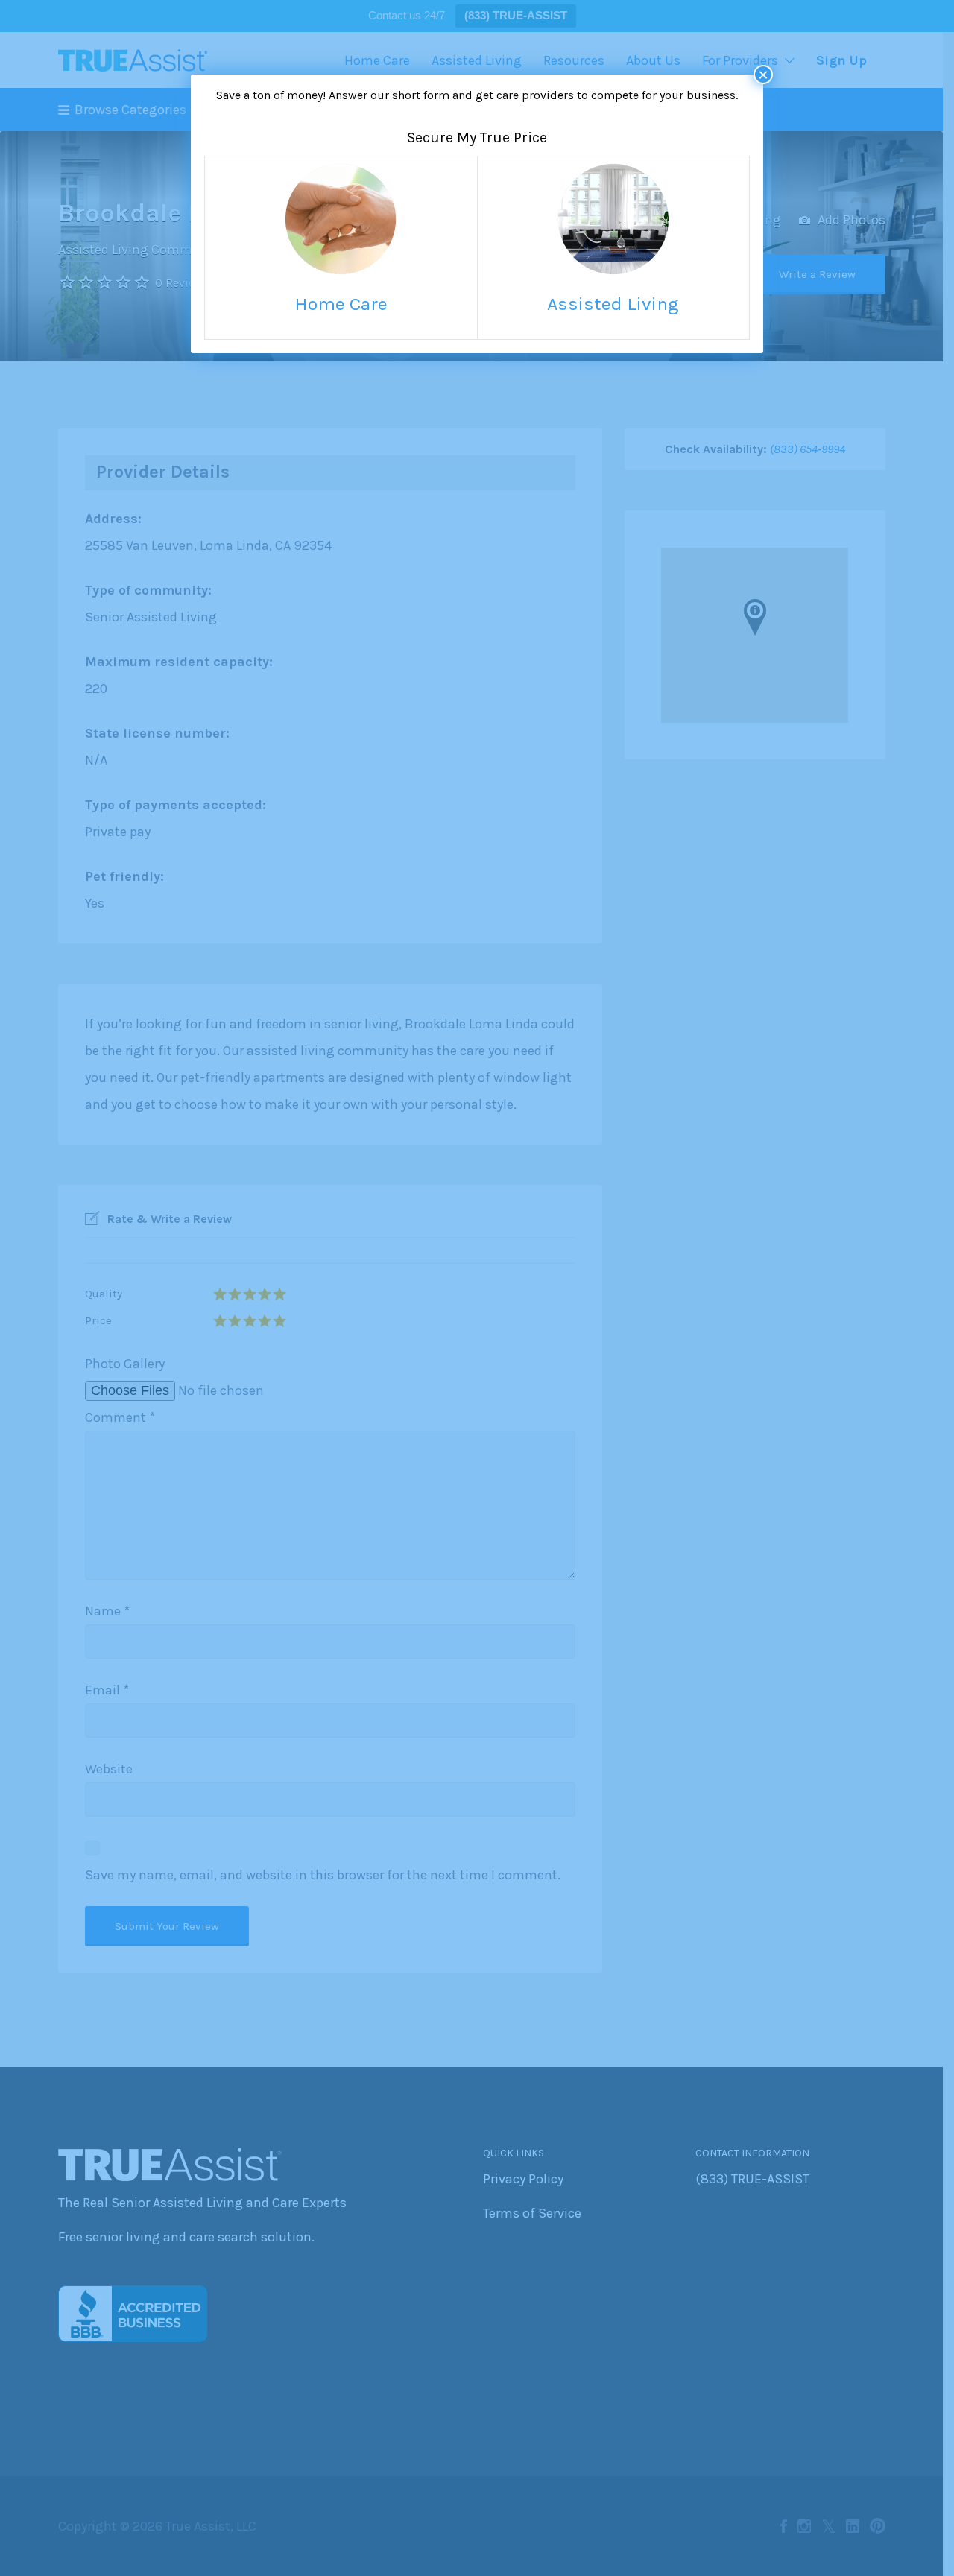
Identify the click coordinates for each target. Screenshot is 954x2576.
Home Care (341, 304)
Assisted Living (613, 304)
